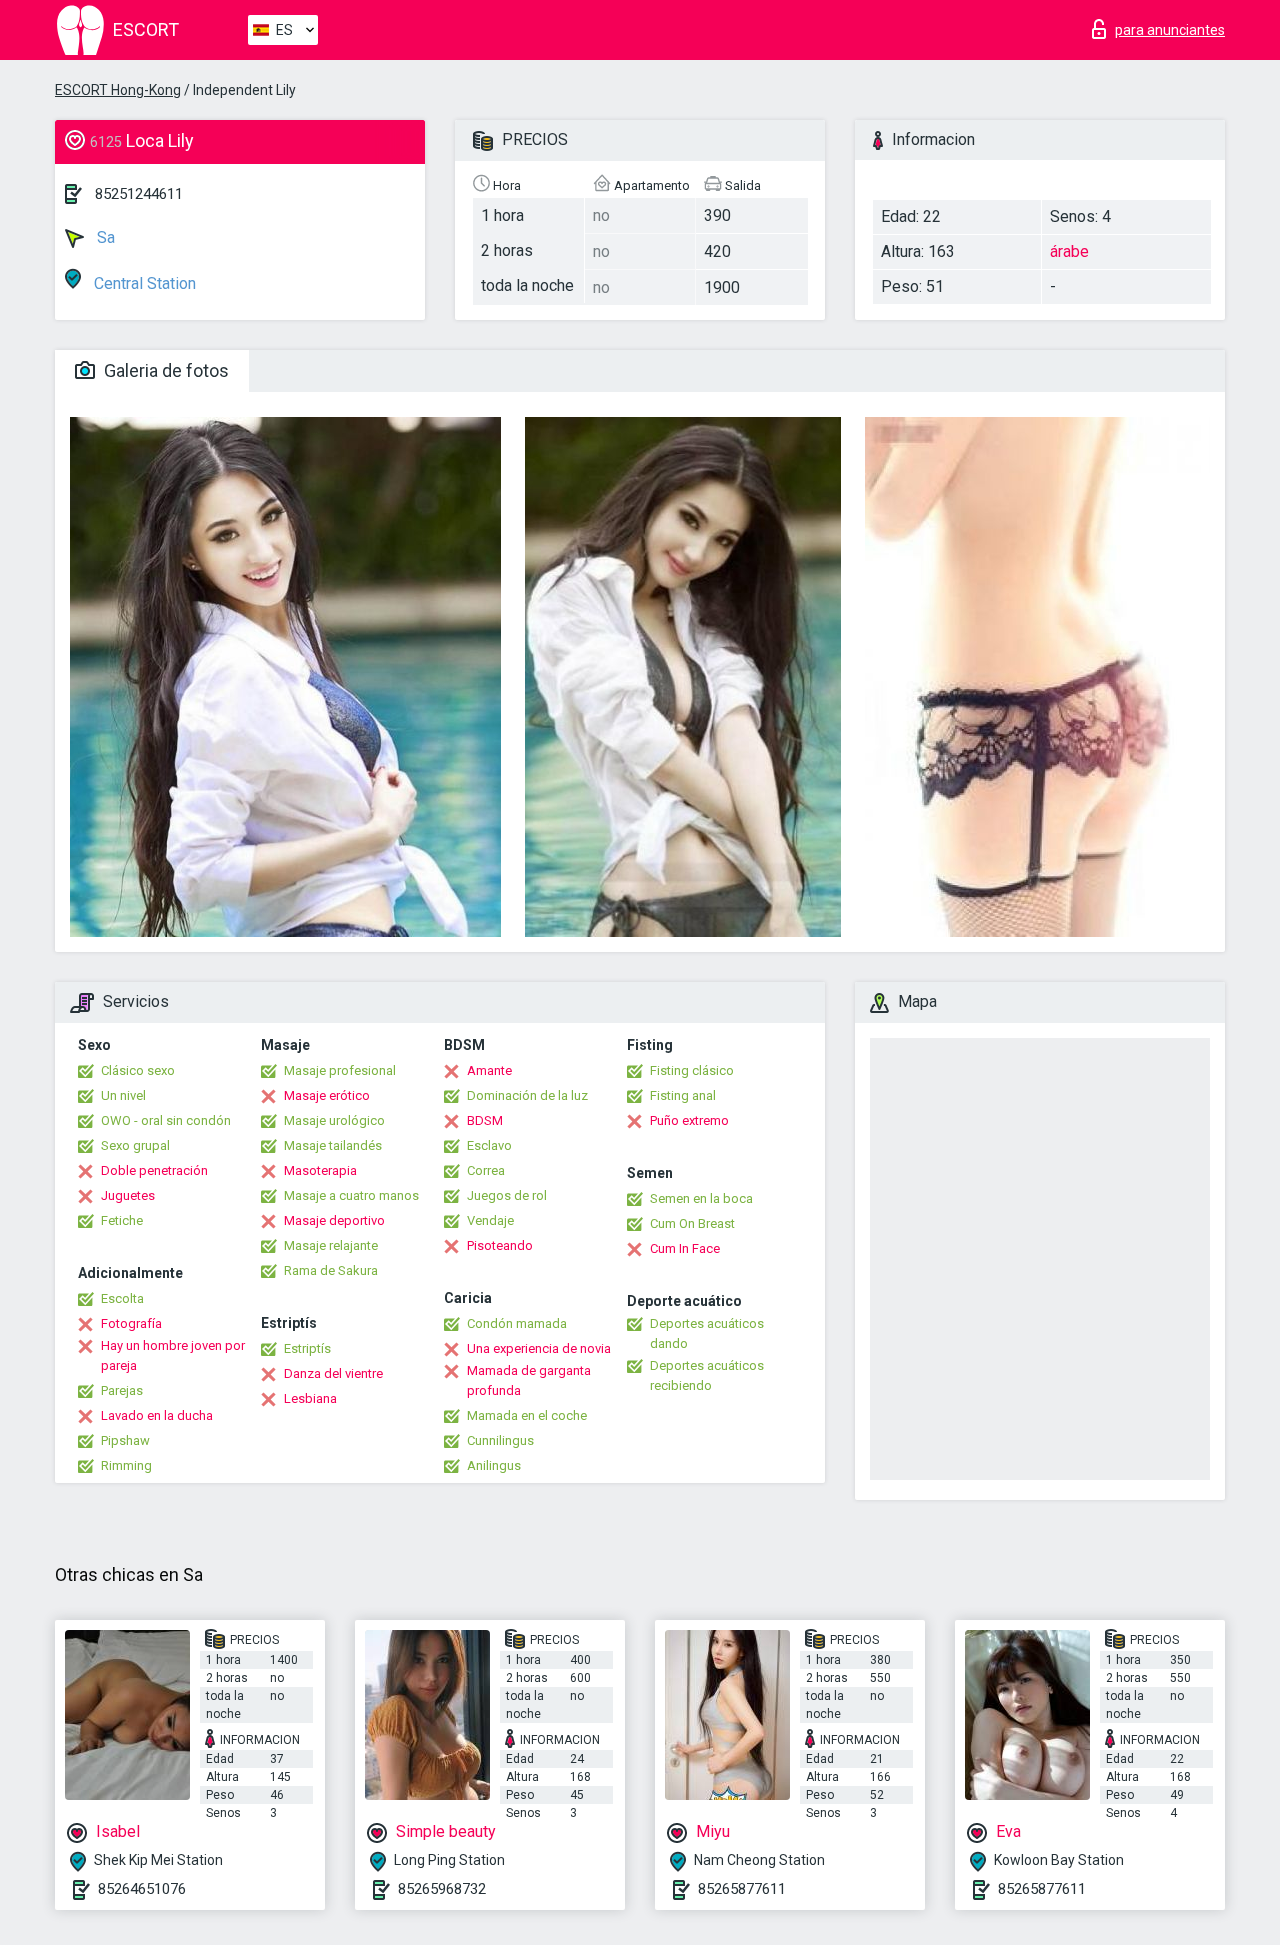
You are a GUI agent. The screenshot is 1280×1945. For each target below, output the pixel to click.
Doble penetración (154, 1170)
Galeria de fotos (164, 370)
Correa (486, 1170)
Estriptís (307, 1348)
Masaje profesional (340, 1070)
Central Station (143, 283)
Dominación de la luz (527, 1095)
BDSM (485, 1120)
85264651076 (142, 1889)
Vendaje (490, 1220)
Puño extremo (689, 1120)
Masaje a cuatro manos (351, 1195)
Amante (489, 1070)
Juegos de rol (507, 1195)
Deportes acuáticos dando (707, 1333)
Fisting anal (683, 1095)
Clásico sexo (138, 1070)
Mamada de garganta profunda (529, 1380)
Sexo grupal (135, 1145)
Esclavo (489, 1145)
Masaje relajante (331, 1245)
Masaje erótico (327, 1095)
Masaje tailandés (333, 1145)
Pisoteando (500, 1245)
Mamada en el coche (527, 1415)
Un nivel (123, 1095)
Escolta (122, 1298)
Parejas (122, 1390)
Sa (104, 237)
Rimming (126, 1465)
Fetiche (122, 1220)
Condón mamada (517, 1323)
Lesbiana (310, 1398)
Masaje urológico (334, 1120)
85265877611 (742, 1889)
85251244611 (139, 194)
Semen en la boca (701, 1198)
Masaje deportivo (334, 1220)
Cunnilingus (500, 1440)
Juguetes (128, 1195)
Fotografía (131, 1323)
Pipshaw (125, 1440)
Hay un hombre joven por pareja (173, 1355)
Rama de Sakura (331, 1270)
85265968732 (442, 1889)
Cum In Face (685, 1248)
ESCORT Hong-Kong (118, 90)
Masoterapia (320, 1170)
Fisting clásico (692, 1070)
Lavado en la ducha (157, 1415)
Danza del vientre (333, 1373)
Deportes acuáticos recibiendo (707, 1375)
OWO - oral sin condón (166, 1120)
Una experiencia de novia (539, 1348)
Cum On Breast (692, 1223)
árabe (1069, 251)
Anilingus (494, 1465)
